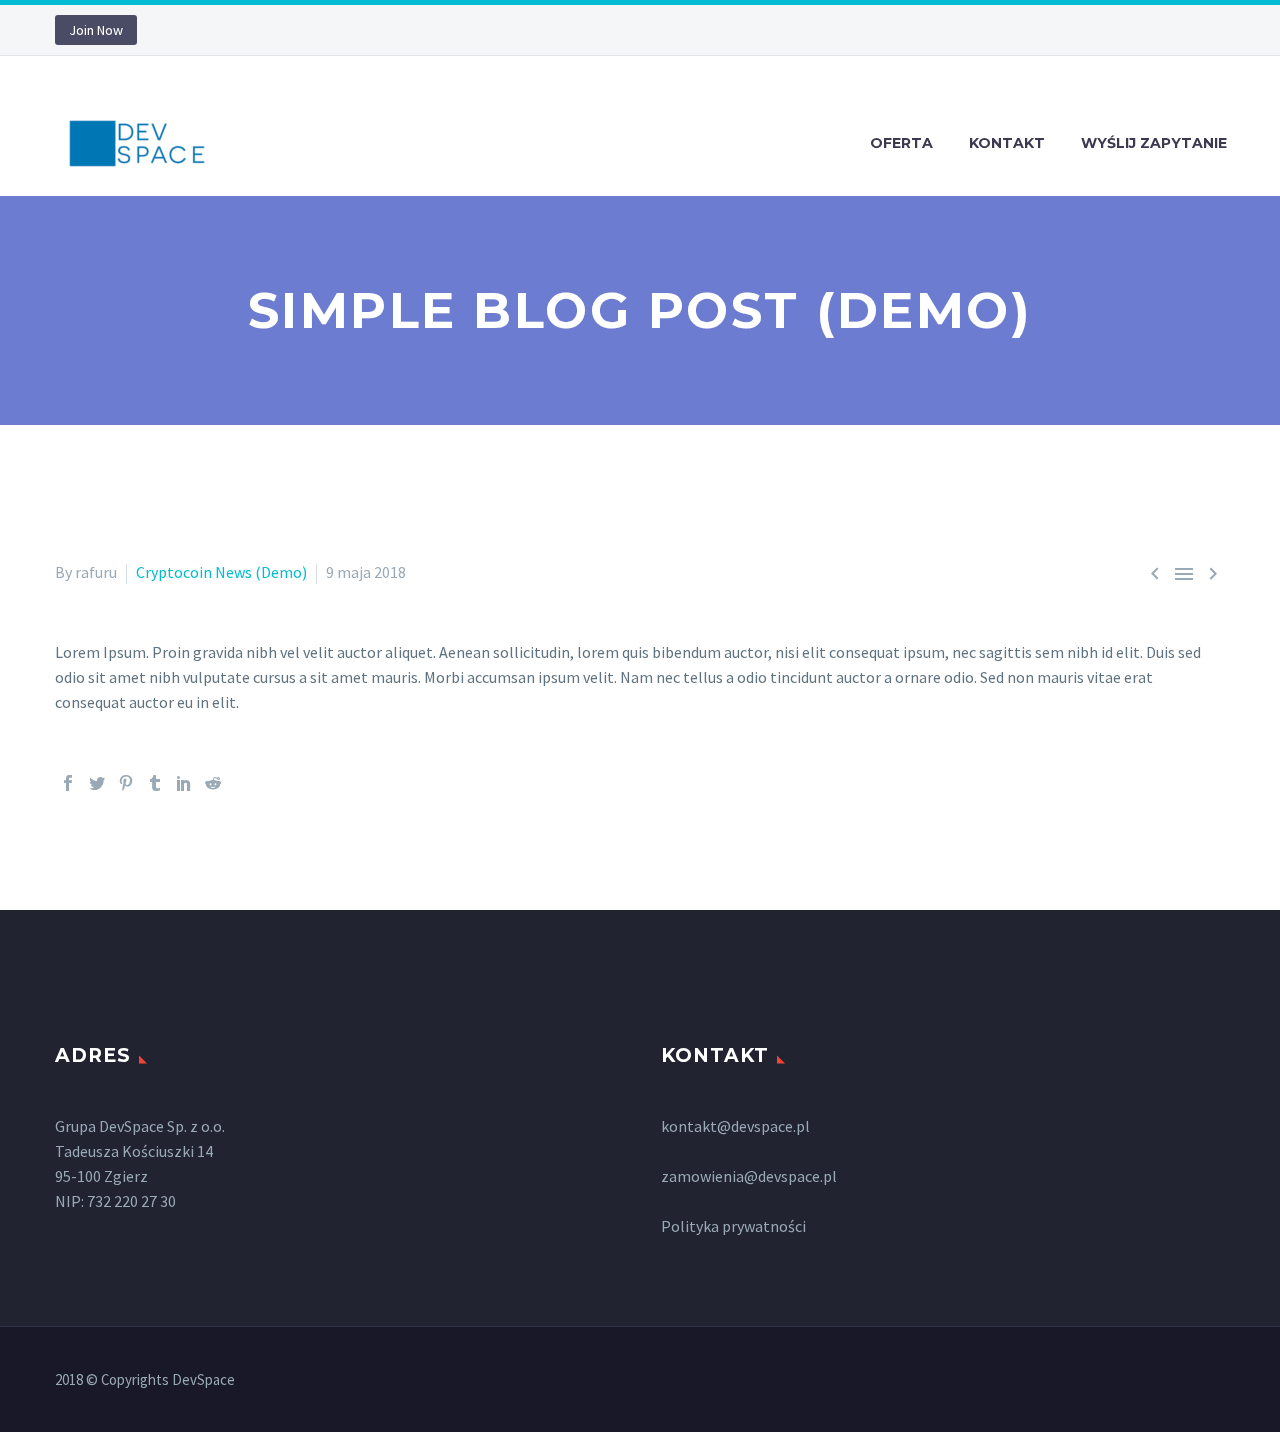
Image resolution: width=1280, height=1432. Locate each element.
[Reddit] (213, 783)
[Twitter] (97, 783)
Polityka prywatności (733, 1226)
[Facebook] (68, 783)
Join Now (96, 30)
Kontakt (1007, 143)
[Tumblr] (155, 783)
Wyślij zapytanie (1154, 143)
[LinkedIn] (184, 783)
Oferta (901, 143)
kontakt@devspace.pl (735, 1126)
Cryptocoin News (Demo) (221, 572)
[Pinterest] (126, 783)
